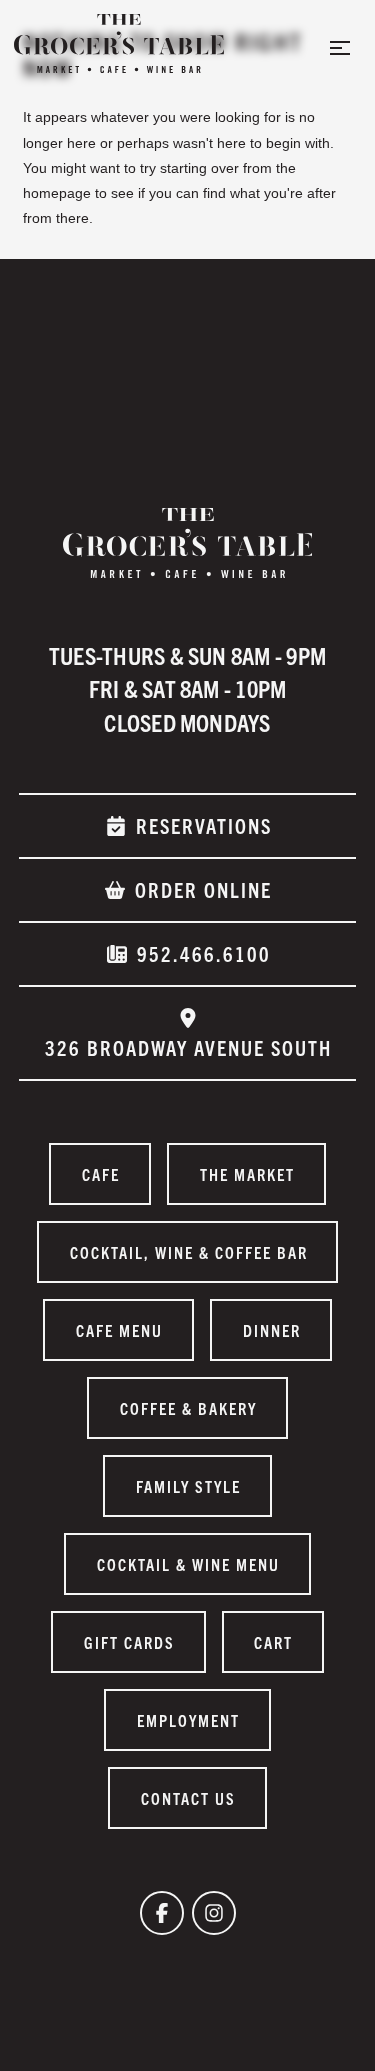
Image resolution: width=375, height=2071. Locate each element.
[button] (340, 48)
